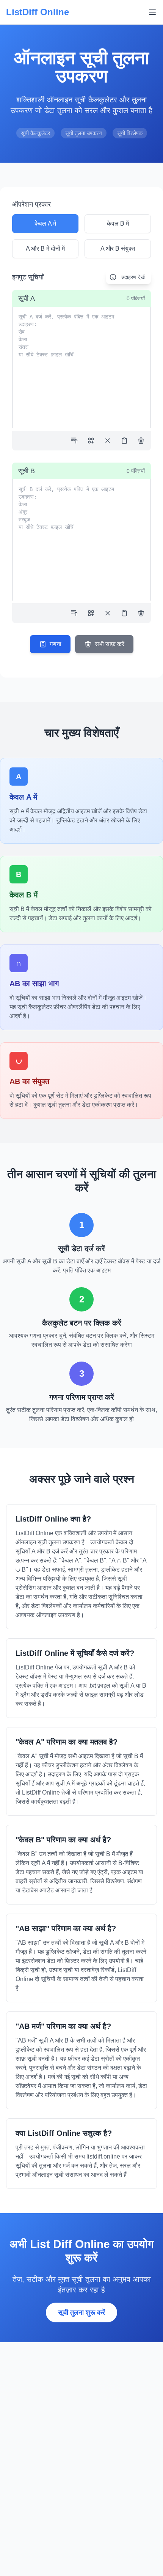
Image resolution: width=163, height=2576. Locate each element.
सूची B (27, 471)
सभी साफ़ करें (110, 644)
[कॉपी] (124, 441)
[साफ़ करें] (141, 441)
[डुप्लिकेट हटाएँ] (91, 441)
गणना (56, 644)
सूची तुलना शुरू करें (81, 2312)
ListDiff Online (38, 12)
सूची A (27, 298)
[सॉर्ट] (74, 441)
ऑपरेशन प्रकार (31, 204)
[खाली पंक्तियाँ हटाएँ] (108, 441)
